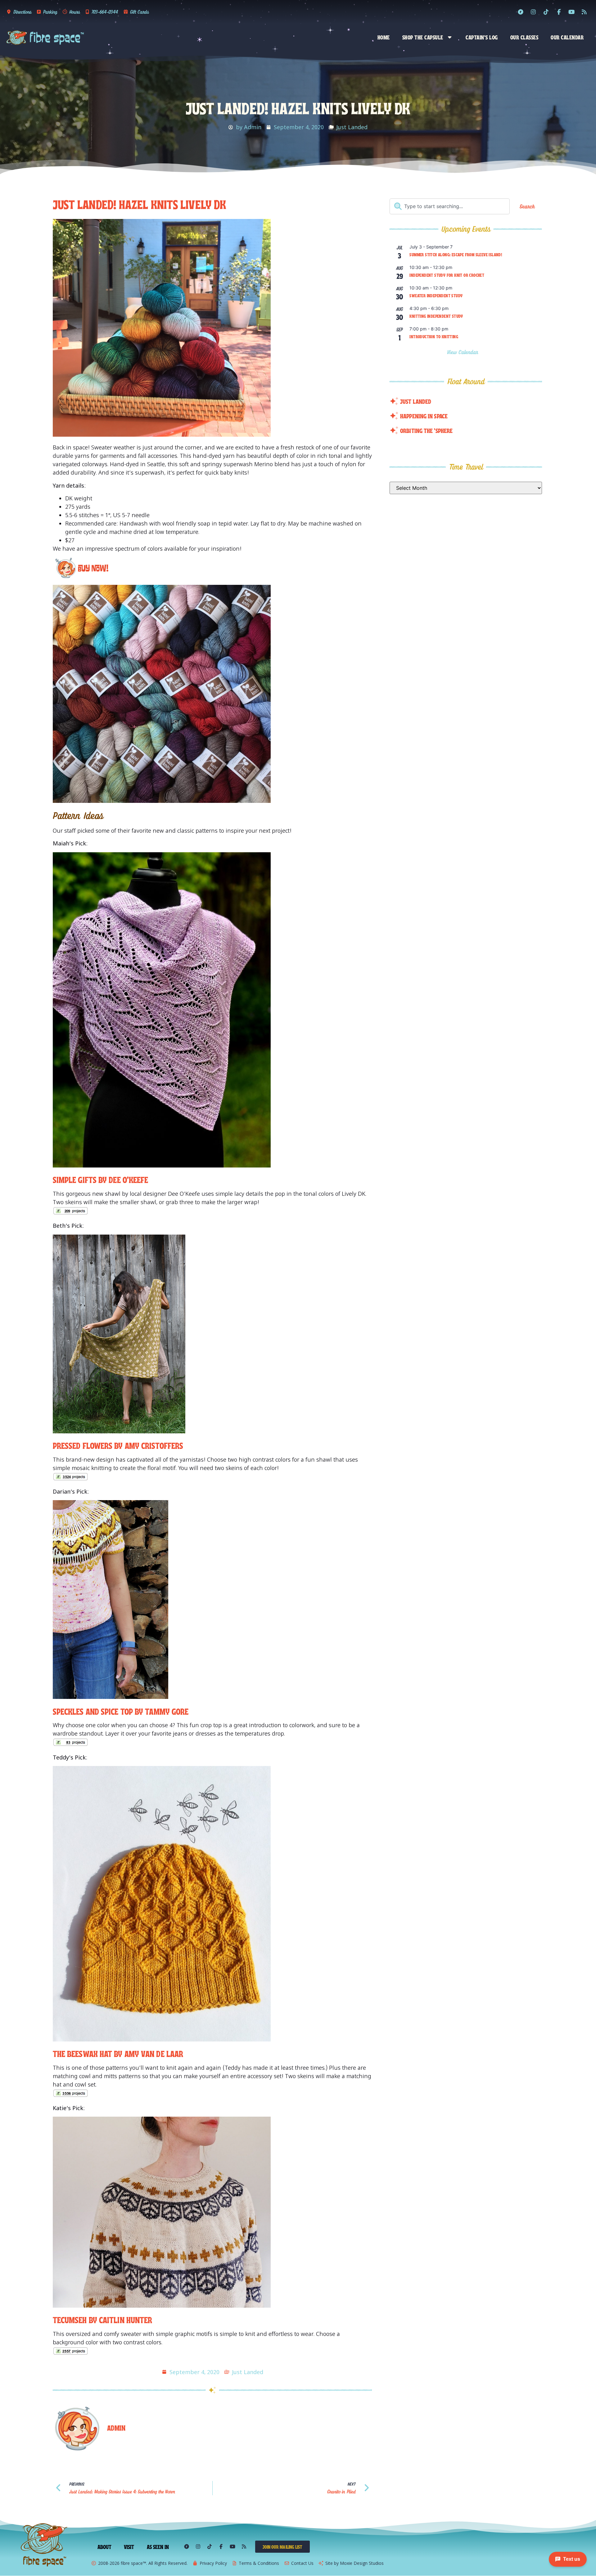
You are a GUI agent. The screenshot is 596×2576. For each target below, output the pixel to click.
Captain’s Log (482, 37)
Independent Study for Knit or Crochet (447, 275)
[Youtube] (571, 12)
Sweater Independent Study (436, 295)
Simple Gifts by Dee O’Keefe (101, 1179)
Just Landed (352, 127)
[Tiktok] (546, 12)
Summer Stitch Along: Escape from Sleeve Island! (456, 254)
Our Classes (524, 37)
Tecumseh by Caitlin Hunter (103, 2319)
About (105, 2546)
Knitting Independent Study (436, 316)
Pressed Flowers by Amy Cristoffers (118, 1445)
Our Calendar (567, 37)
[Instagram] (533, 12)
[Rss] (584, 12)
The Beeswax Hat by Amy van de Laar (118, 2053)
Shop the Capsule (423, 37)
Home (384, 37)
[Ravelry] (521, 12)
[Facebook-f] (559, 12)
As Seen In (158, 2546)
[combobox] (450, 206)
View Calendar (464, 352)
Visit (129, 2546)
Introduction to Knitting (434, 336)
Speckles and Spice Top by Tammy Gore (121, 1711)
